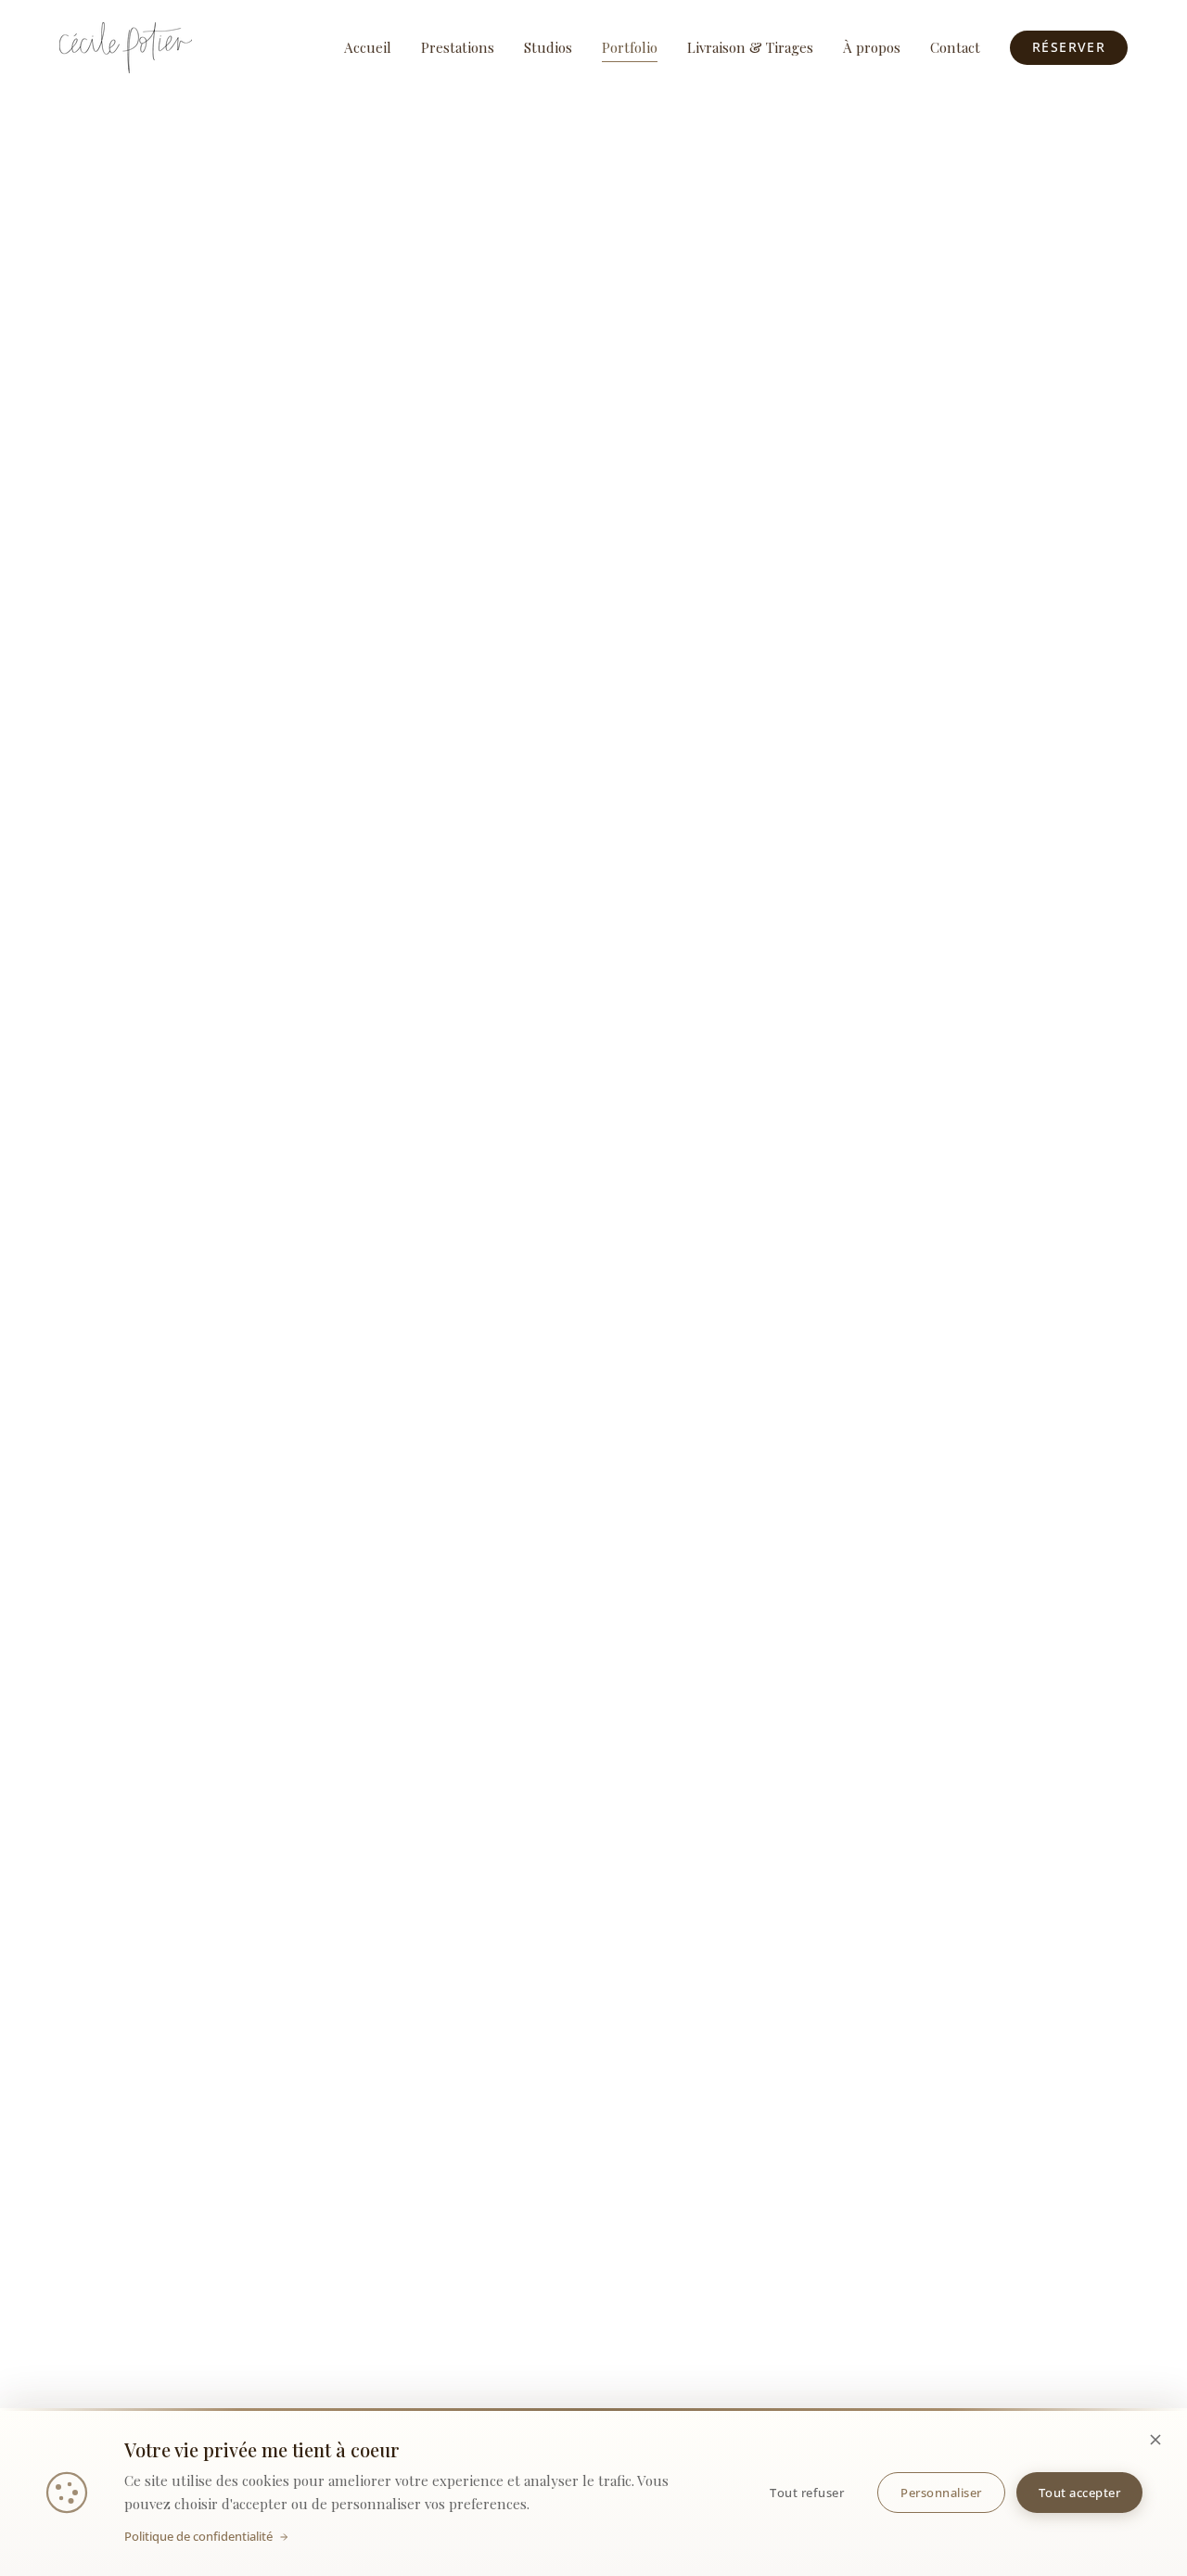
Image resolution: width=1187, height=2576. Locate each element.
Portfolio (630, 47)
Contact (955, 47)
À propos (872, 47)
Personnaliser (941, 2493)
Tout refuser (807, 2493)
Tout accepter (1080, 2493)
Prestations (458, 47)
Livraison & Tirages (750, 47)
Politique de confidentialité (198, 2536)
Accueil (368, 47)
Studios (548, 47)
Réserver (1069, 47)
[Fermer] (1155, 2440)
